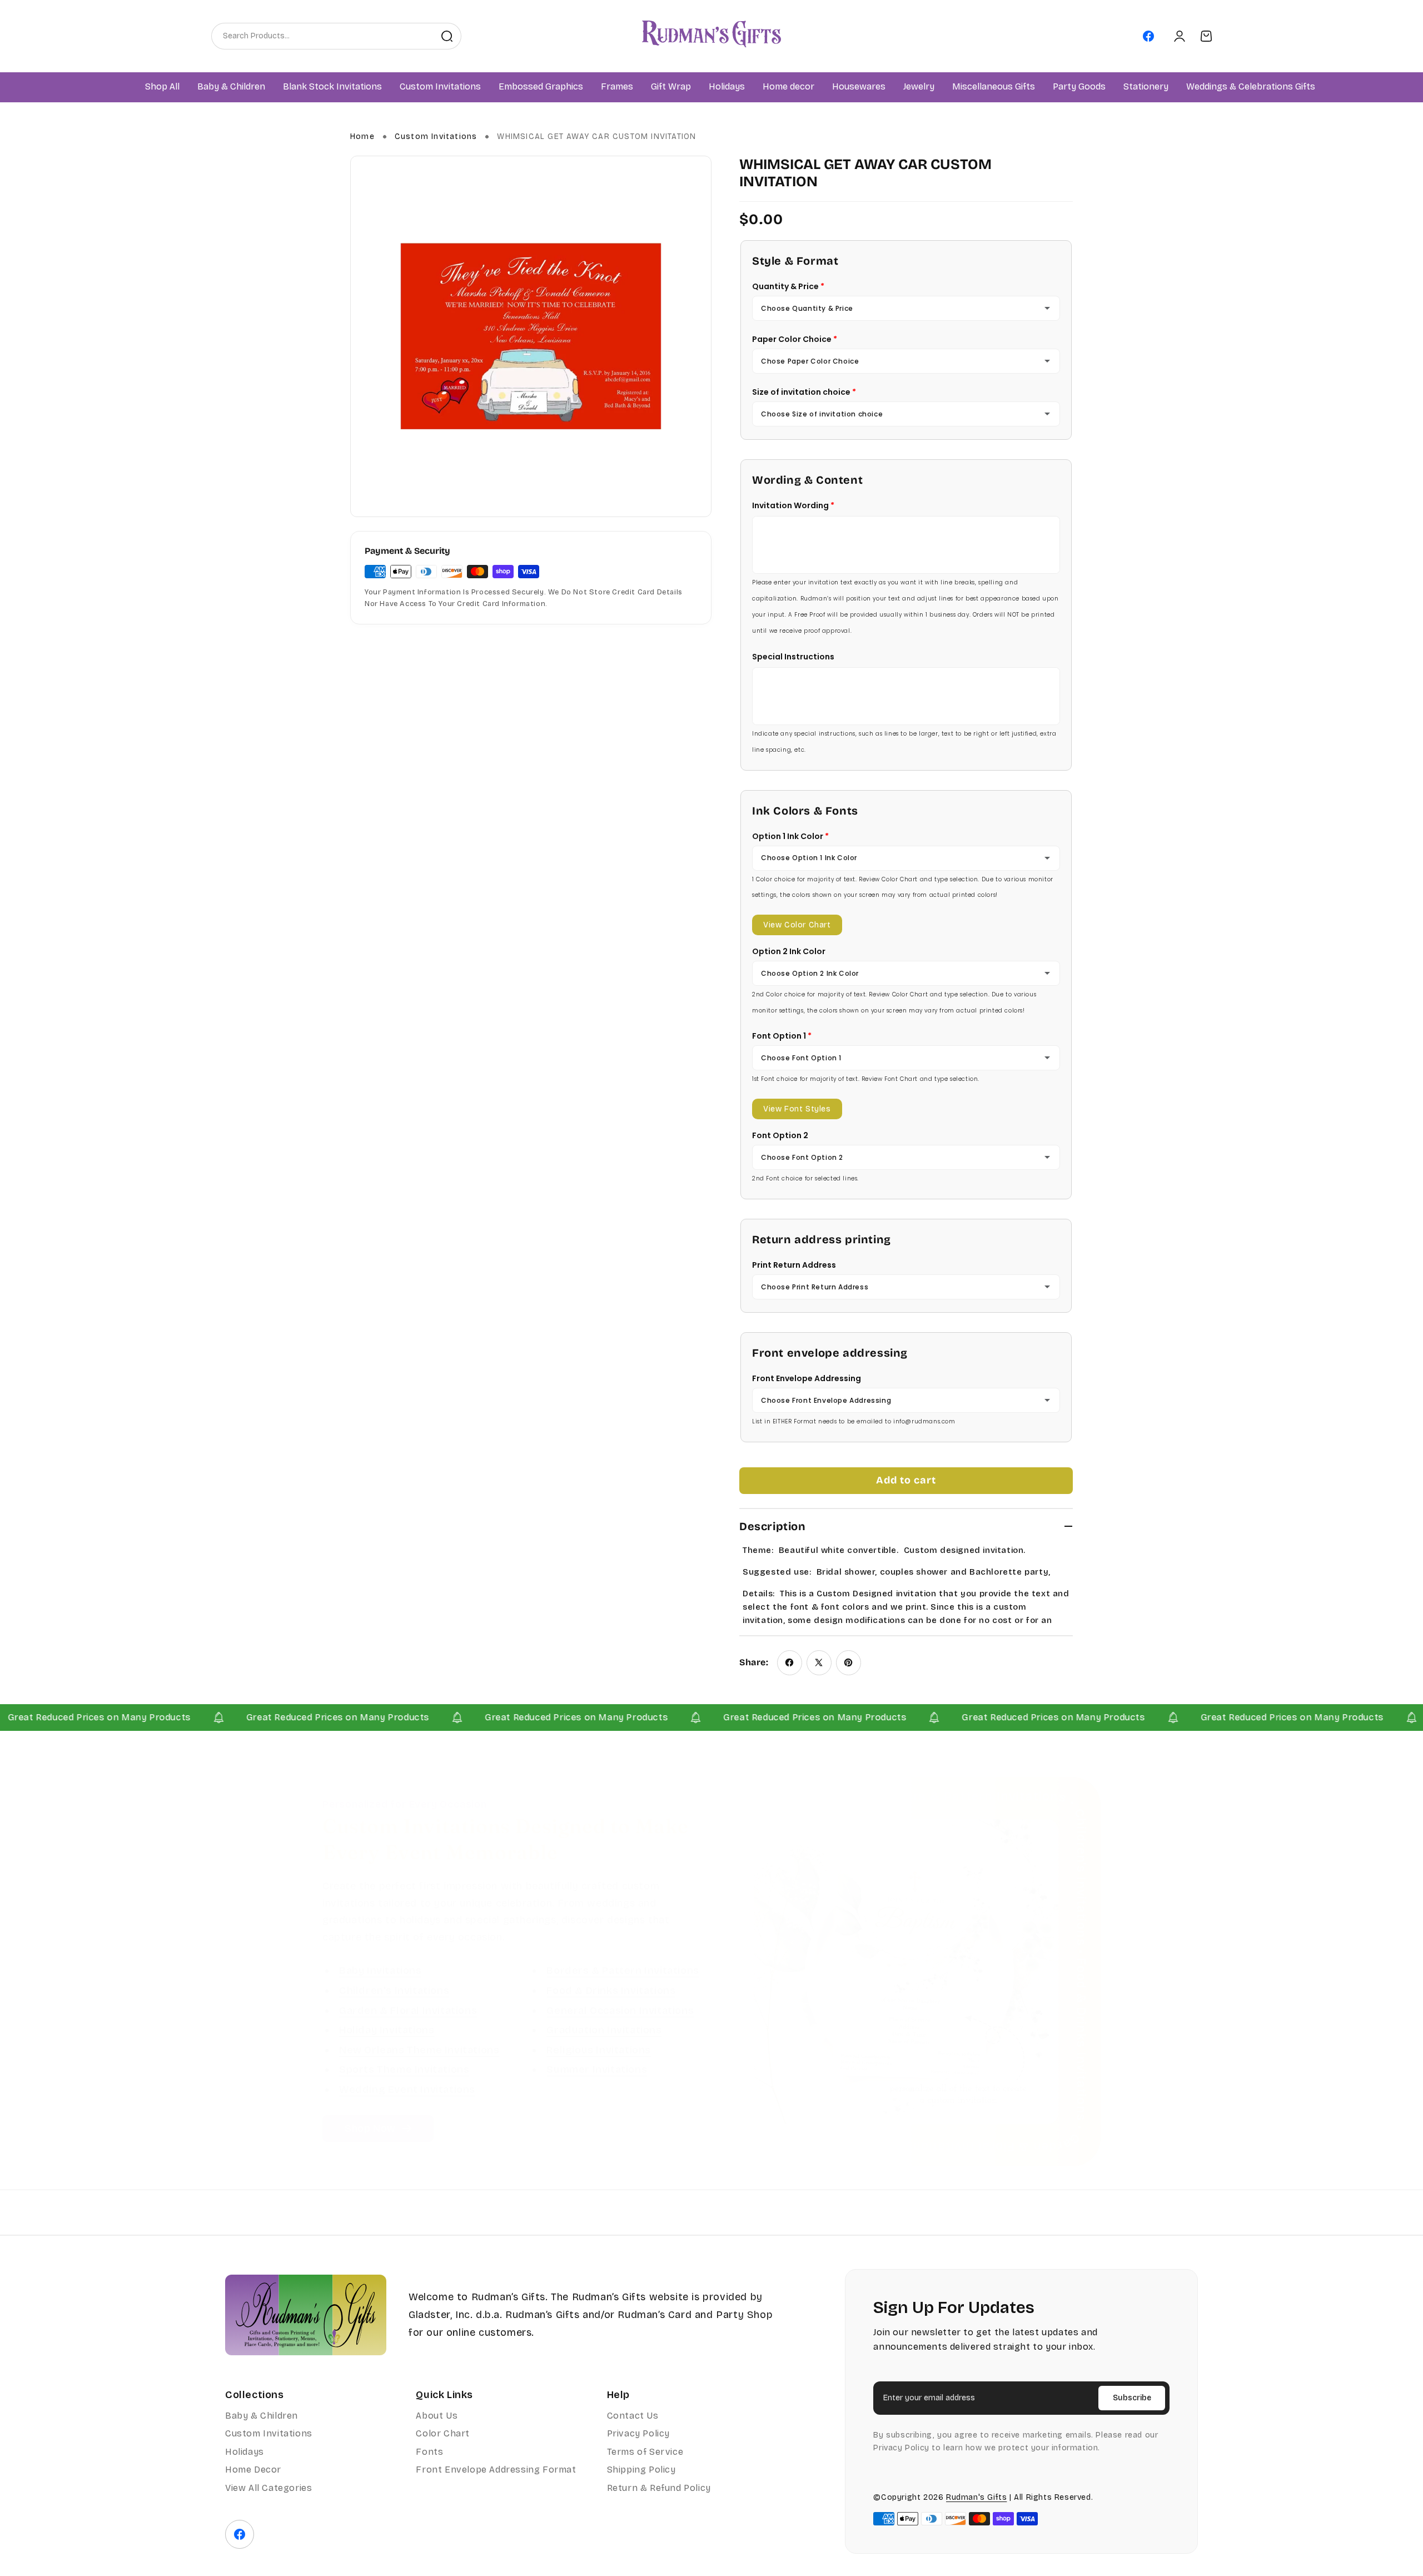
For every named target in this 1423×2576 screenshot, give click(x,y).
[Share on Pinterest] (849, 1663)
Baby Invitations (380, 1971)
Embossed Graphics (541, 87)
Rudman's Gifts (976, 2497)
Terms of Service (645, 2452)
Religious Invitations (599, 2050)
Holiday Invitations (387, 2031)
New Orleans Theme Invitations (419, 2050)
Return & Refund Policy (659, 2488)
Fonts (429, 2452)
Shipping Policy (641, 2470)
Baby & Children (262, 2416)
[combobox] (322, 36)
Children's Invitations (394, 1991)
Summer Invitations (597, 2070)
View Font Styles (797, 1109)
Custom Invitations (436, 137)
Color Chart (443, 2433)
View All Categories (268, 2488)
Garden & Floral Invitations (408, 2011)
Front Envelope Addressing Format (496, 2470)
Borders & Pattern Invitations (623, 1971)
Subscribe (1132, 2398)
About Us (437, 2416)
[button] (231, 87)
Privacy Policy (638, 2433)
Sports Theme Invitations (404, 2070)
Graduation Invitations (604, 2031)
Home (362, 137)
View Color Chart (797, 925)
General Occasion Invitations (620, 2011)
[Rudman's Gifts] (306, 2315)
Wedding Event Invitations (407, 2089)
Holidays (245, 2452)
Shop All (162, 87)
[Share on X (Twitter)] (819, 1663)
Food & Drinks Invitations (611, 1991)
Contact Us (633, 2416)
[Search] (447, 36)
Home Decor (253, 2470)
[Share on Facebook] (790, 1663)
